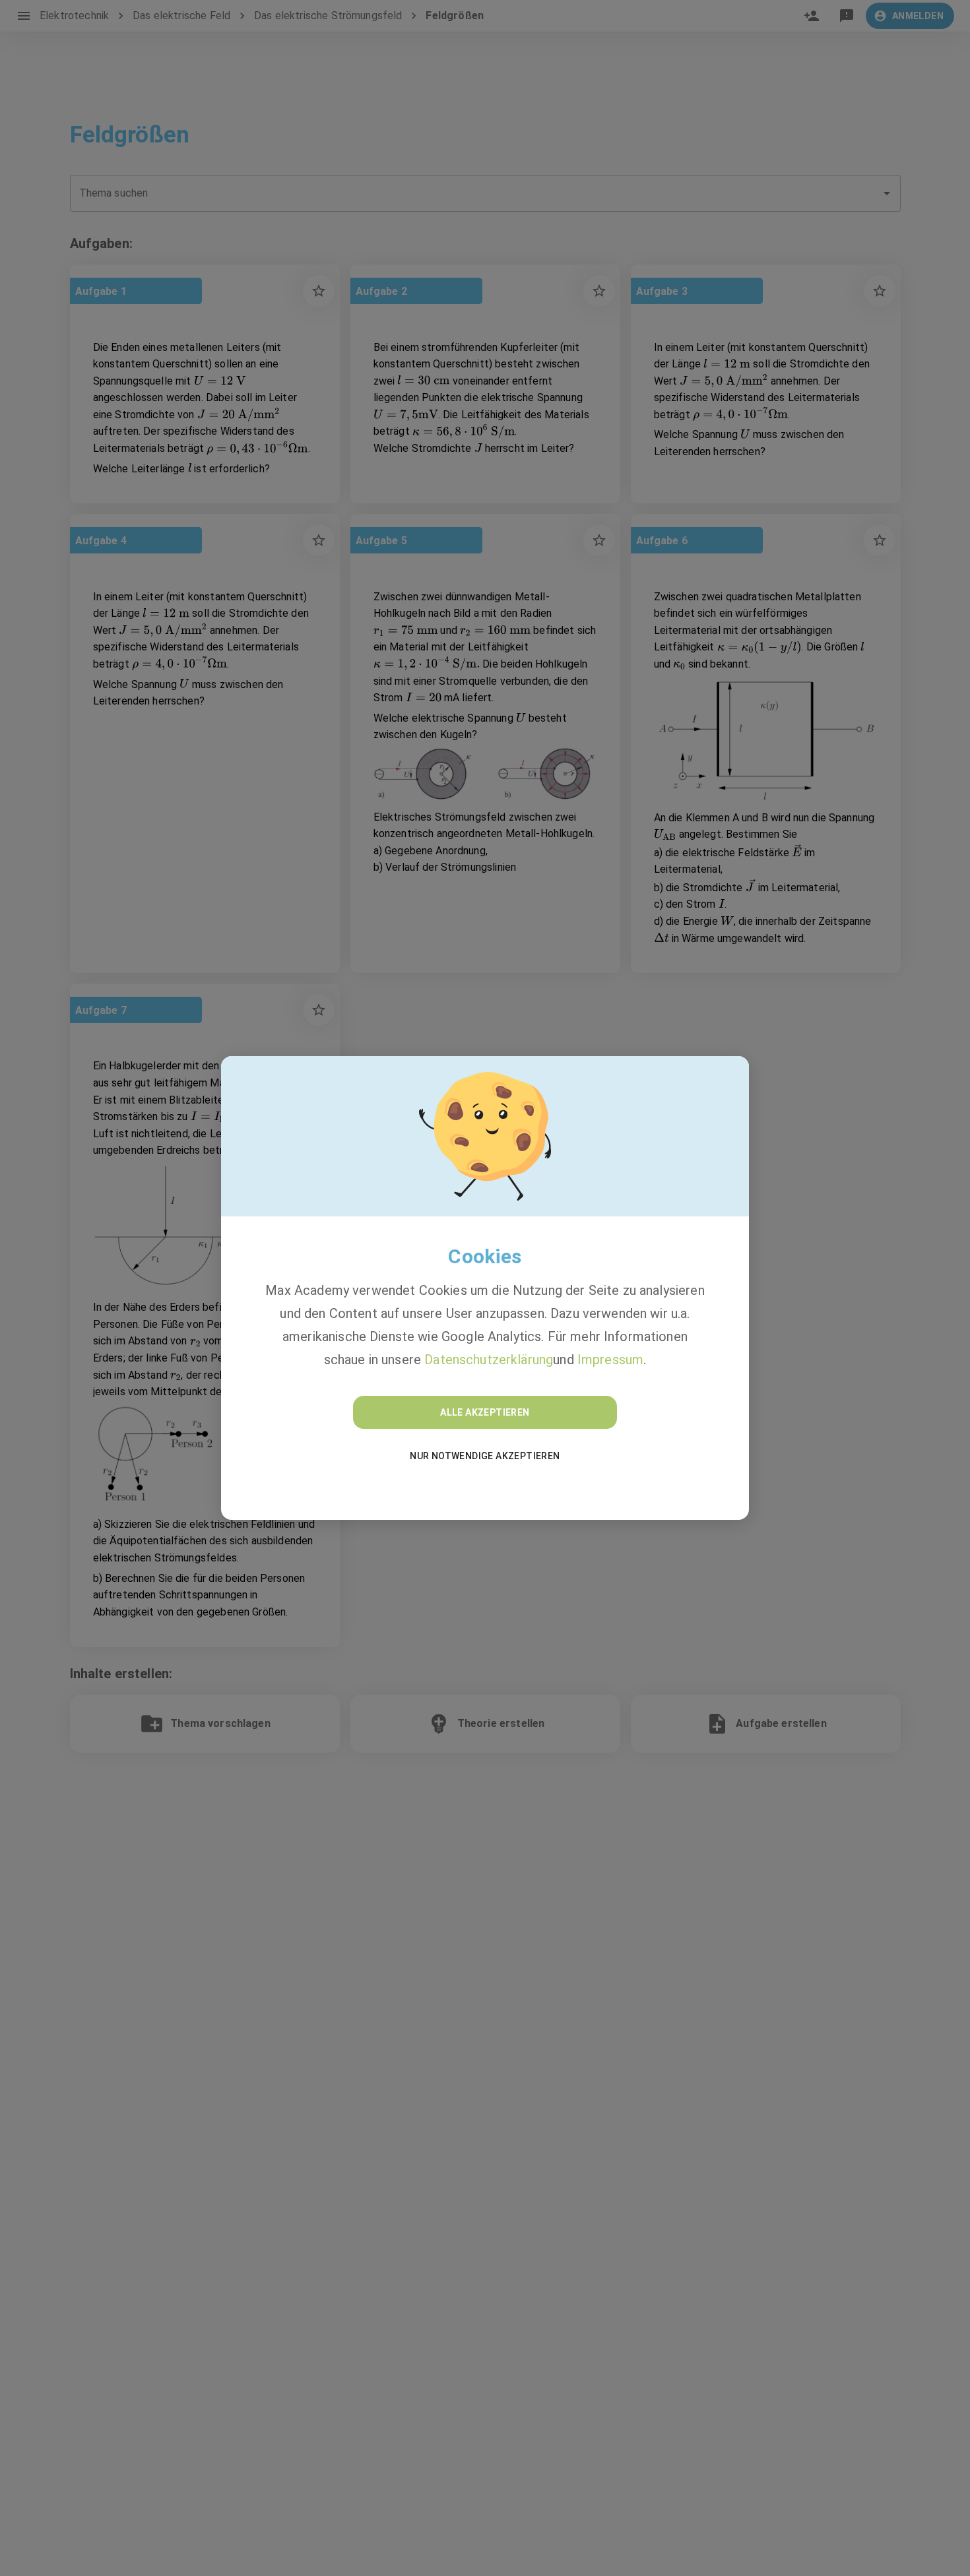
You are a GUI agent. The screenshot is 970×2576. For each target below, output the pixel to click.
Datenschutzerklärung (489, 1360)
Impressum (610, 1360)
